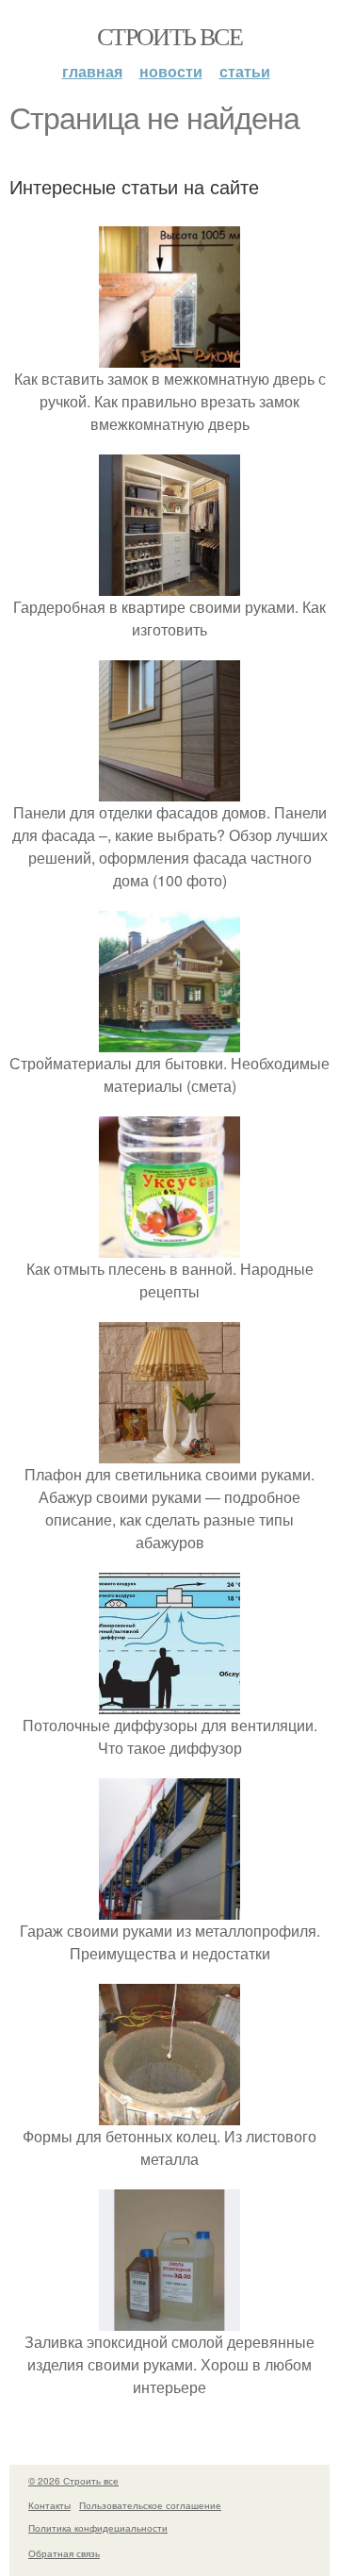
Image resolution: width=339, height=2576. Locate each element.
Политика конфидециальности (98, 2528)
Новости (171, 71)
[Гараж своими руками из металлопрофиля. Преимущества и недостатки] (169, 1908)
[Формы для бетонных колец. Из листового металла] (169, 2114)
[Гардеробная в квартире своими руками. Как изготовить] (169, 584)
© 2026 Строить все (73, 2481)
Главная (92, 71)
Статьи (245, 71)
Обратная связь (64, 2553)
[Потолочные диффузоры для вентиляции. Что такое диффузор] (169, 1702)
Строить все (169, 36)
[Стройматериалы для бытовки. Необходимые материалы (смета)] (169, 1040)
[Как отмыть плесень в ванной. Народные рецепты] (169, 1246)
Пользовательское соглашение (150, 2505)
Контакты (49, 2505)
